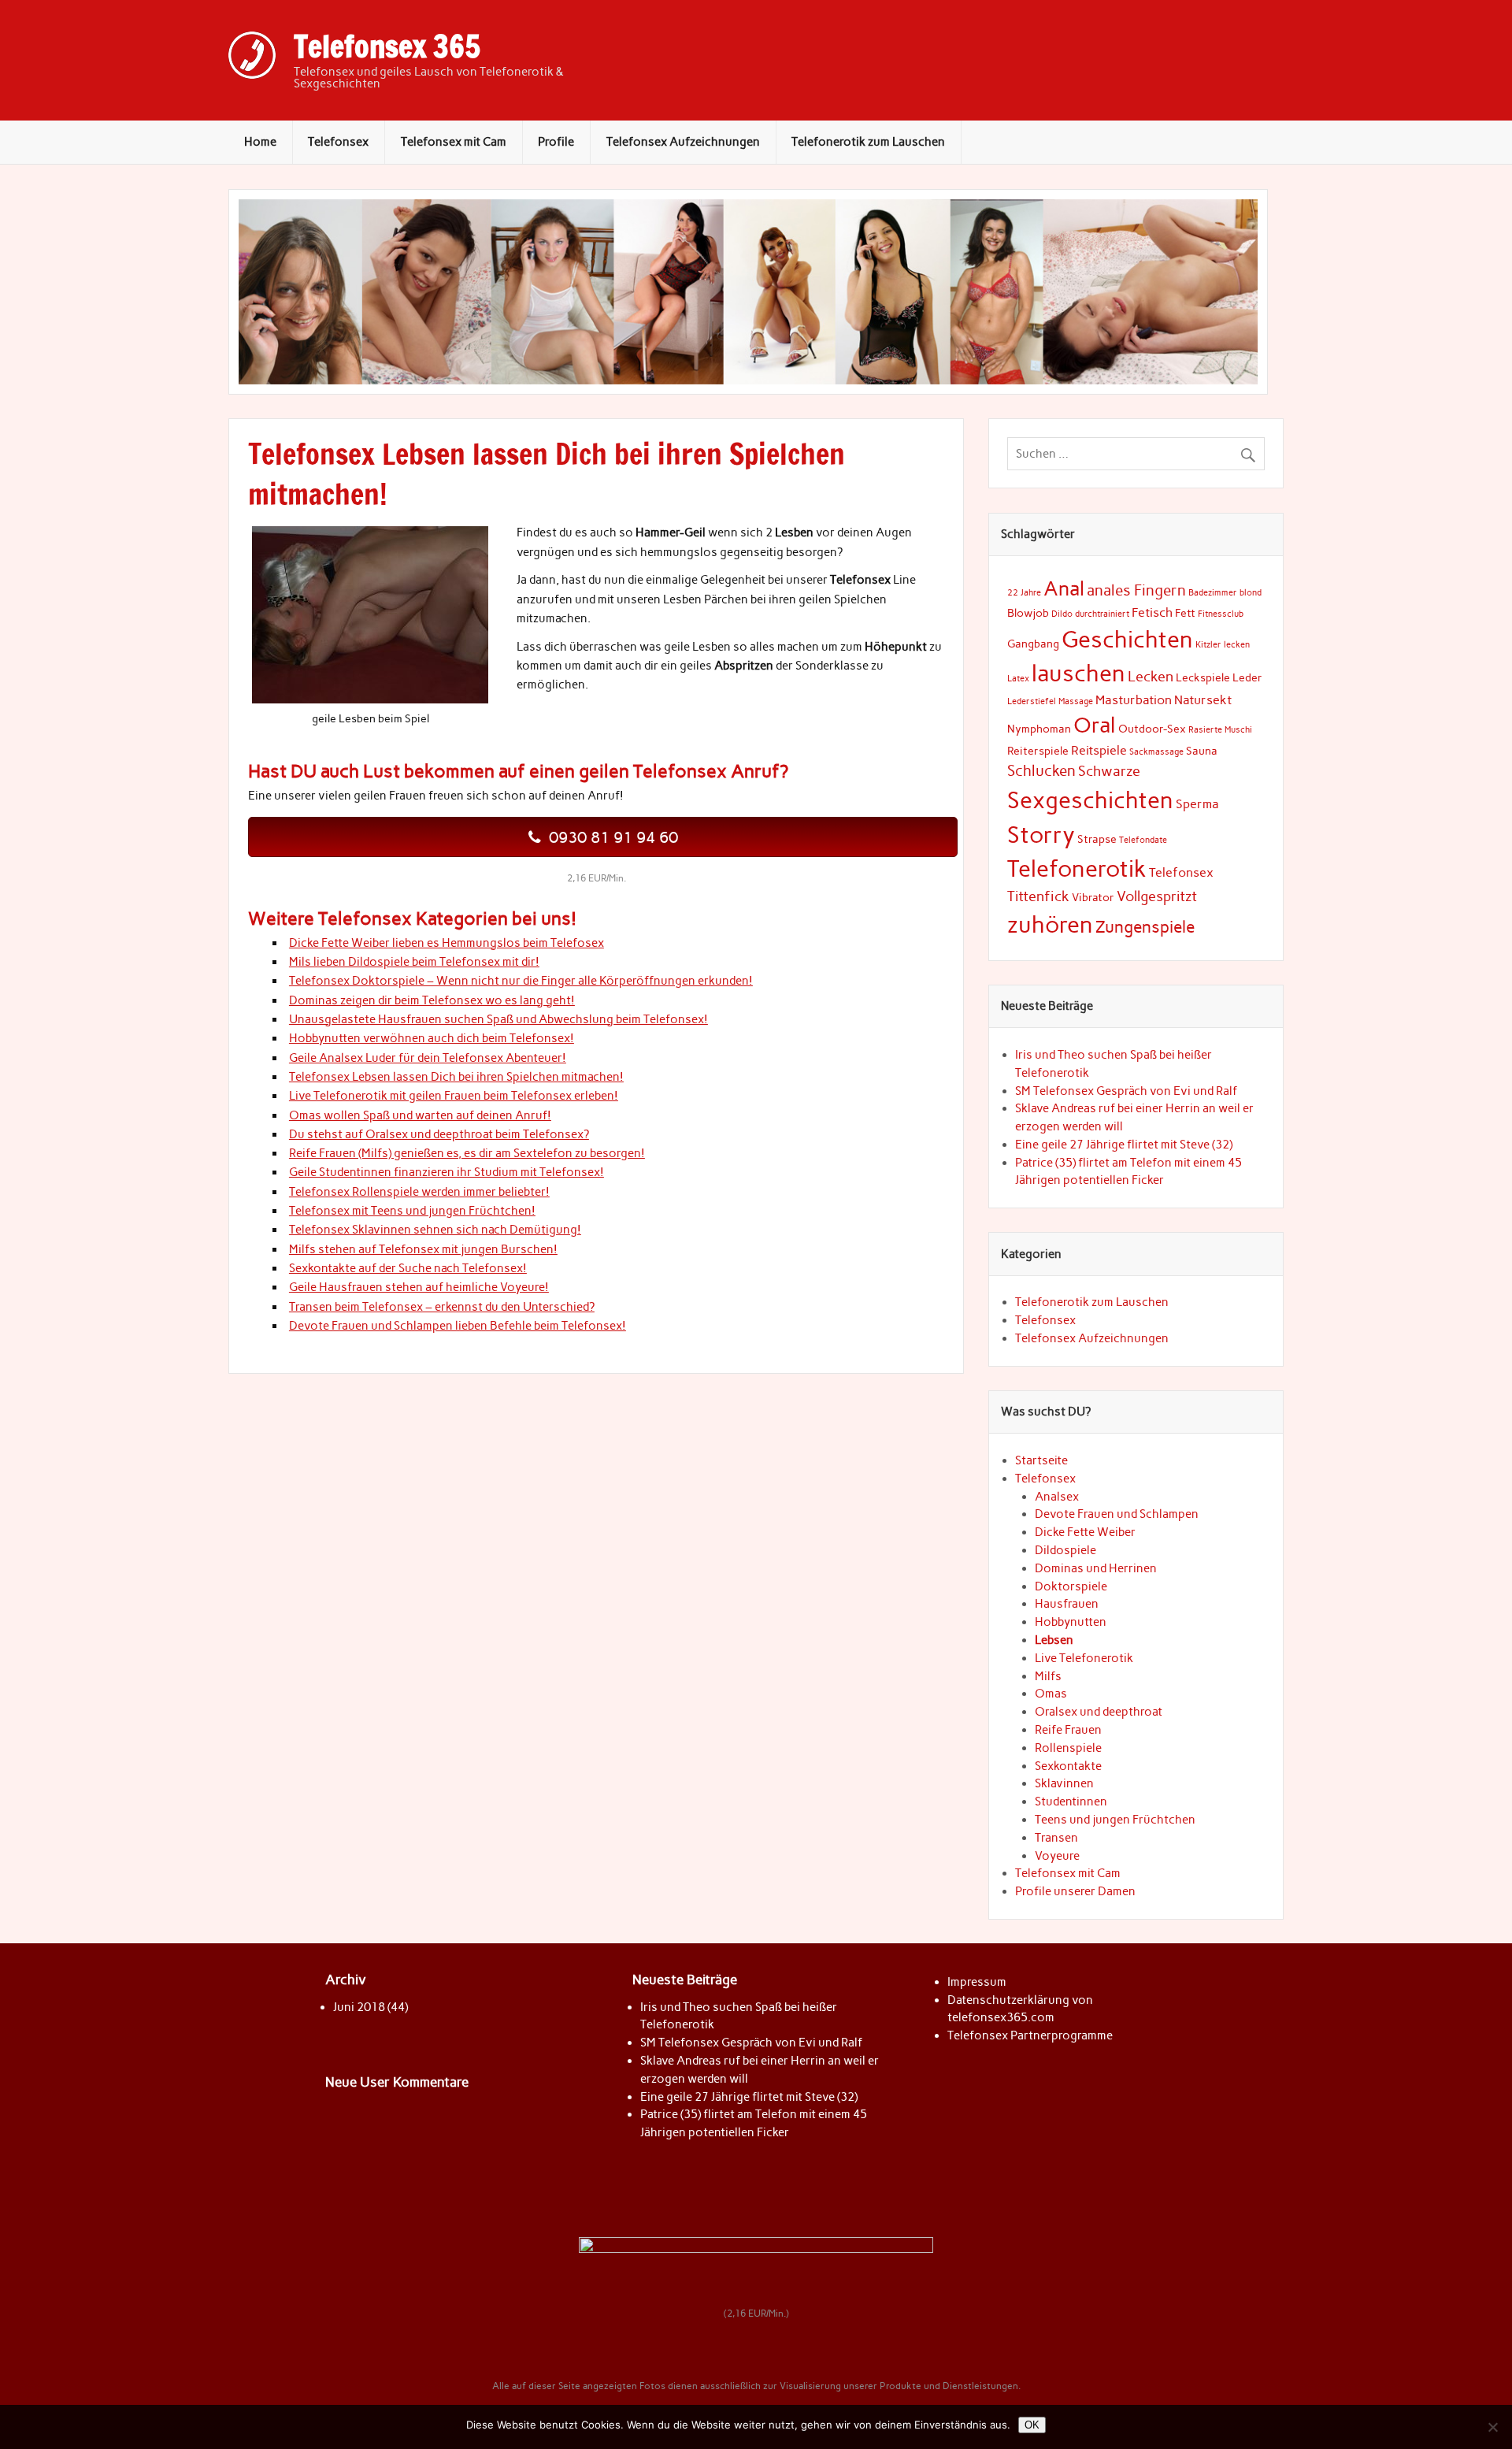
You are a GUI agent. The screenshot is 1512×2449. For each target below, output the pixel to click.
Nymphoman (1039, 729)
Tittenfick (1038, 896)
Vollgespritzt (1157, 896)
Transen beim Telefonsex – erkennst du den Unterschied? (442, 1307)
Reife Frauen (1068, 1730)
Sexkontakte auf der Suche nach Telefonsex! (408, 1268)
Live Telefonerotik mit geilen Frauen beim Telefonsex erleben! (454, 1096)
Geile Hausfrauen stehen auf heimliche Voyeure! (419, 1287)
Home (260, 142)
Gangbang (1033, 644)
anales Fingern (1136, 590)
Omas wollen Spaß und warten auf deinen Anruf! (420, 1115)
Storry (1041, 835)
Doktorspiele (1071, 1586)
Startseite (1041, 1460)
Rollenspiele (1068, 1748)
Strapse (1097, 839)
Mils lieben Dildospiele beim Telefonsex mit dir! (414, 962)
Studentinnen (1071, 1801)
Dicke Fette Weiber (1085, 1532)
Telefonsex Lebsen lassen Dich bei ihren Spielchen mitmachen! (456, 1077)
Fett (1185, 613)
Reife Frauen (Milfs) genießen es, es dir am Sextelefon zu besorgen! (467, 1153)
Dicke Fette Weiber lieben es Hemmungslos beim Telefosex (447, 943)
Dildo (1062, 614)
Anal (1064, 589)
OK (1032, 2425)
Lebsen (1054, 1640)
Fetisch (1152, 612)
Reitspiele (1099, 750)
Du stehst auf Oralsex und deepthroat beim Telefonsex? (439, 1134)
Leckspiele (1203, 677)
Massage (1076, 701)
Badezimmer (1213, 593)
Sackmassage (1156, 752)
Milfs (1048, 1676)
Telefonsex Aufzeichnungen (683, 142)
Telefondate (1143, 840)
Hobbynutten (1071, 1622)
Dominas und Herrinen (1096, 1568)
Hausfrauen (1067, 1604)
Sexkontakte (1068, 1766)
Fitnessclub (1221, 614)
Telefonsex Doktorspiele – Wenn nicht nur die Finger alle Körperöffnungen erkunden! (521, 981)
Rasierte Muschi (1220, 730)
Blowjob (1028, 613)
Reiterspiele (1038, 751)
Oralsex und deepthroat (1099, 1712)
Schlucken (1041, 771)
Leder (1247, 677)
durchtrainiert (1102, 614)
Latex (1018, 679)
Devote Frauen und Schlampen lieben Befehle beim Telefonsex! (458, 1326)
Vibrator (1093, 897)
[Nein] (1492, 2427)
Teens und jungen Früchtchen (1115, 1820)
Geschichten (1127, 639)
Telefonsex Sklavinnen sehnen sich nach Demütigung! (435, 1230)
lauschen (1078, 673)
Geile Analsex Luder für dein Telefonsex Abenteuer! (428, 1058)
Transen (1056, 1838)
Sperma (1197, 804)
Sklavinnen (1064, 1783)
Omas (1051, 1694)
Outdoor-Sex (1152, 729)
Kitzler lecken (1223, 645)
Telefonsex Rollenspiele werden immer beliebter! (419, 1192)
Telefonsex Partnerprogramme (1030, 2035)
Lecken (1151, 676)
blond (1251, 593)
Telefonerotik (1077, 868)
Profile (556, 142)
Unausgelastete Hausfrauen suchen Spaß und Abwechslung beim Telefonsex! (498, 1019)
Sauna (1202, 751)
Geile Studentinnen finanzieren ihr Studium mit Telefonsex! (447, 1172)
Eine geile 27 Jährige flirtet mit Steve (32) (1124, 1145)
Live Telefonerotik (1084, 1658)
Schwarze (1109, 771)
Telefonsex (338, 142)
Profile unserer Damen (1075, 1891)
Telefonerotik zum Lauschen (868, 142)
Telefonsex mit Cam (454, 142)
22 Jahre (1024, 593)
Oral (1095, 725)
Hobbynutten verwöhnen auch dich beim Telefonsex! (432, 1038)
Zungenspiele (1145, 927)
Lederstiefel (1032, 701)
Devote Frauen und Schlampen (1117, 1514)
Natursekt (1203, 700)
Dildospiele (1065, 1550)
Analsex (1057, 1497)
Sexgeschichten (1090, 800)
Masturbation (1134, 700)
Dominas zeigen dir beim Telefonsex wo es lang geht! (432, 1000)
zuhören (1050, 924)
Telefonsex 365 (387, 46)
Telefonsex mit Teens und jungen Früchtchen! (412, 1211)
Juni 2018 (359, 2007)
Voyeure (1057, 1856)
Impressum (977, 1982)
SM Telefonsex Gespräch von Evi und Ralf (1126, 1091)
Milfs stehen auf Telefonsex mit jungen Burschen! (423, 1249)
